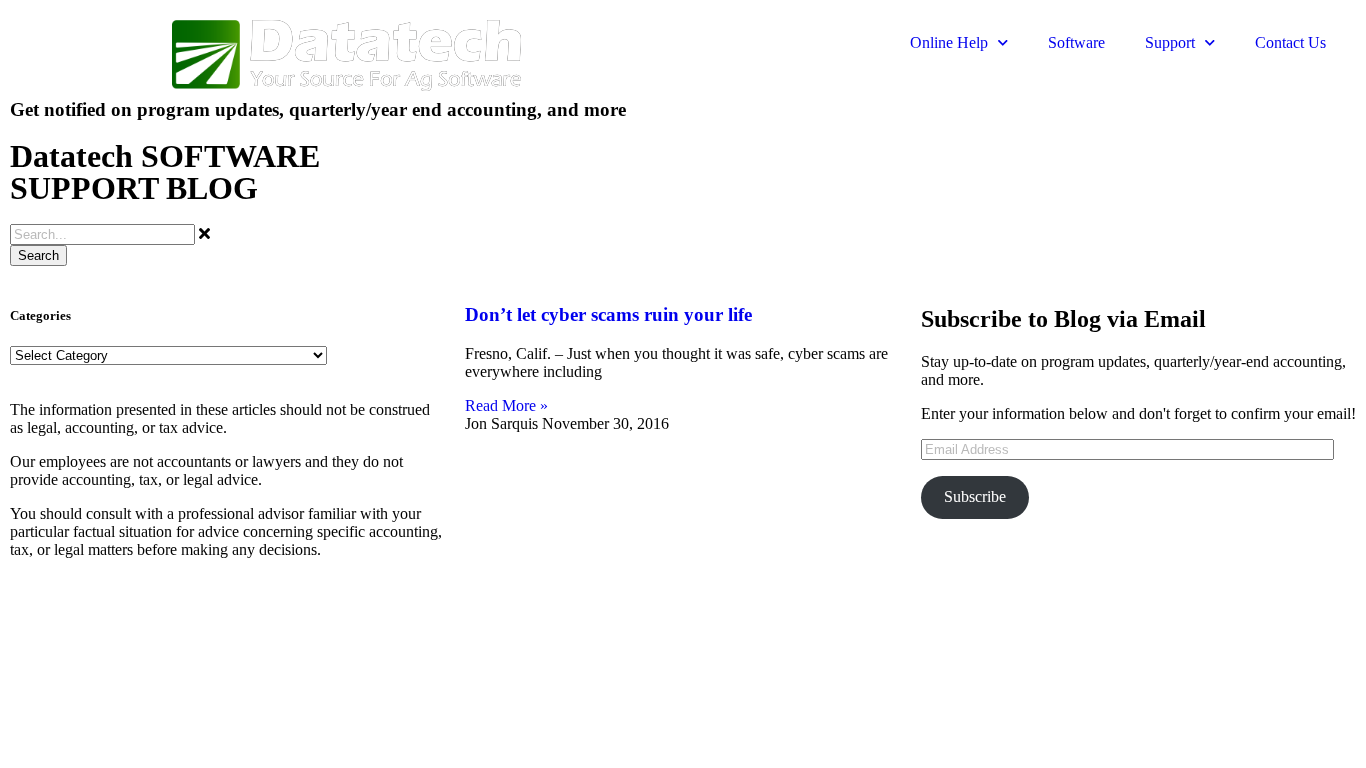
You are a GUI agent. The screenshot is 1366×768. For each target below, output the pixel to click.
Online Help (949, 42)
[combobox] (102, 234)
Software (1076, 42)
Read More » (506, 405)
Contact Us (1290, 42)
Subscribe (975, 496)
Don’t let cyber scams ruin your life (608, 314)
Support (1170, 42)
